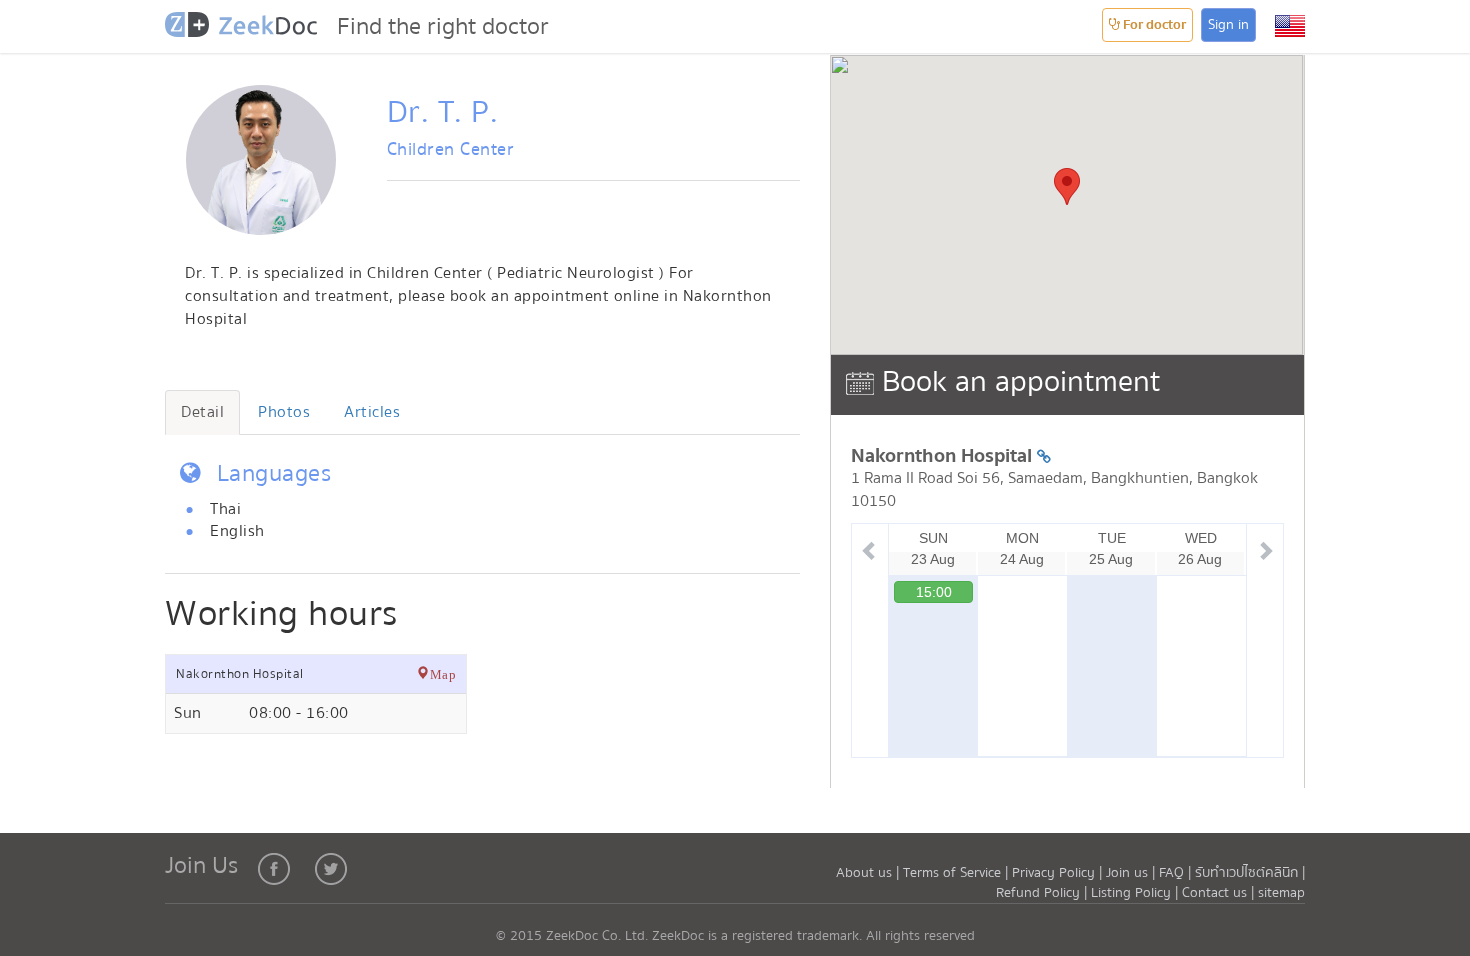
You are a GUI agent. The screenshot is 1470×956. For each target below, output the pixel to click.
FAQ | (1175, 873)
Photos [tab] (284, 412)
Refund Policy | (1043, 893)
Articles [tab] (372, 412)
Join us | (1130, 873)
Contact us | (1220, 893)
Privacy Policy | (1059, 873)
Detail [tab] (202, 412)
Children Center (451, 149)
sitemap (1281, 893)
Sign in (1228, 25)
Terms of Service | (957, 873)
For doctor (1153, 25)
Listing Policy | (1136, 893)
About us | (869, 873)
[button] (1290, 26)
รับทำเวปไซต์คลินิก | (1250, 873)
